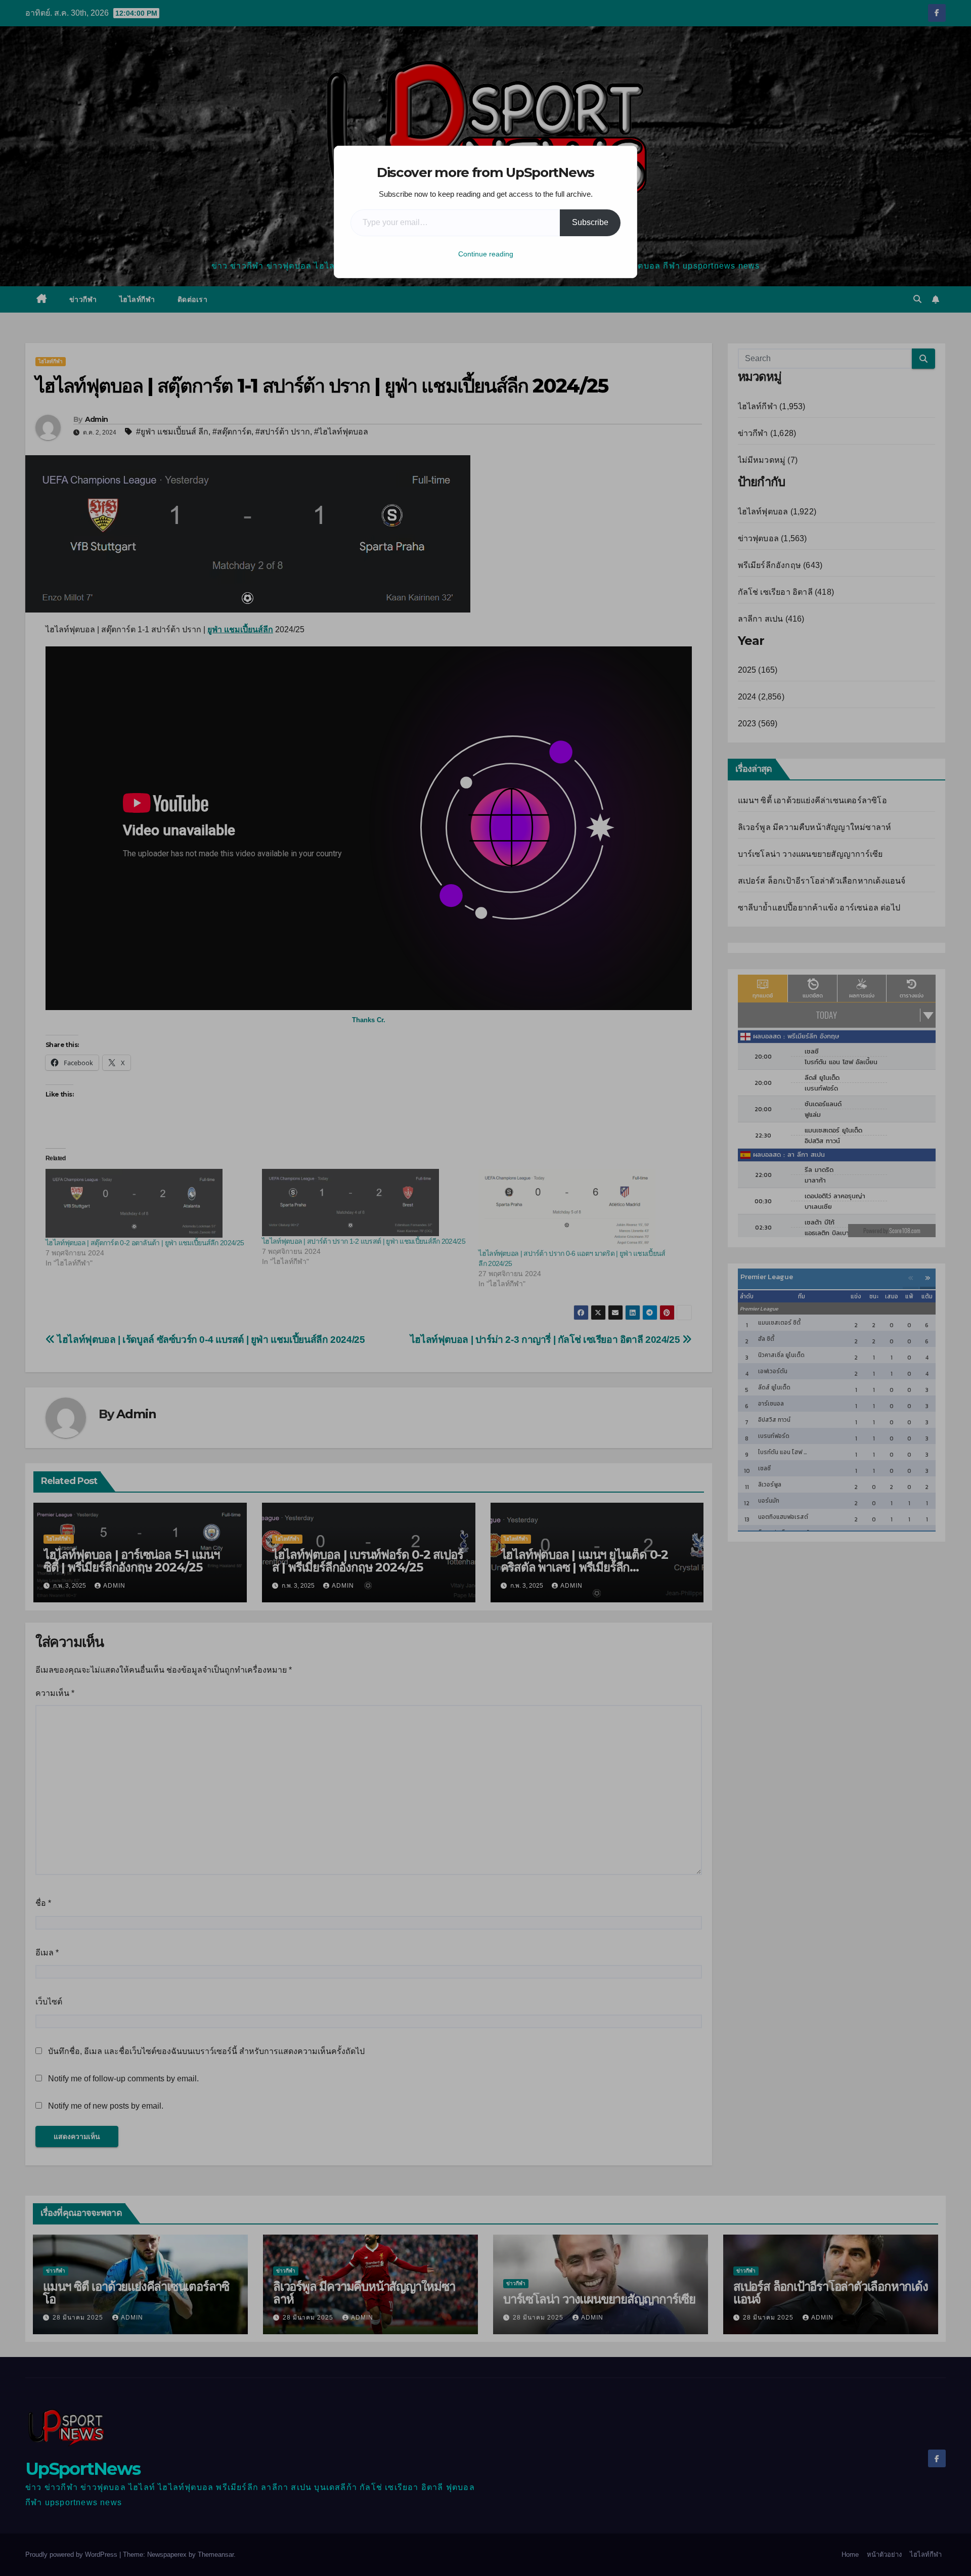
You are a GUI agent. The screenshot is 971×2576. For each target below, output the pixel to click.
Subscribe (590, 222)
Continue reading (486, 254)
